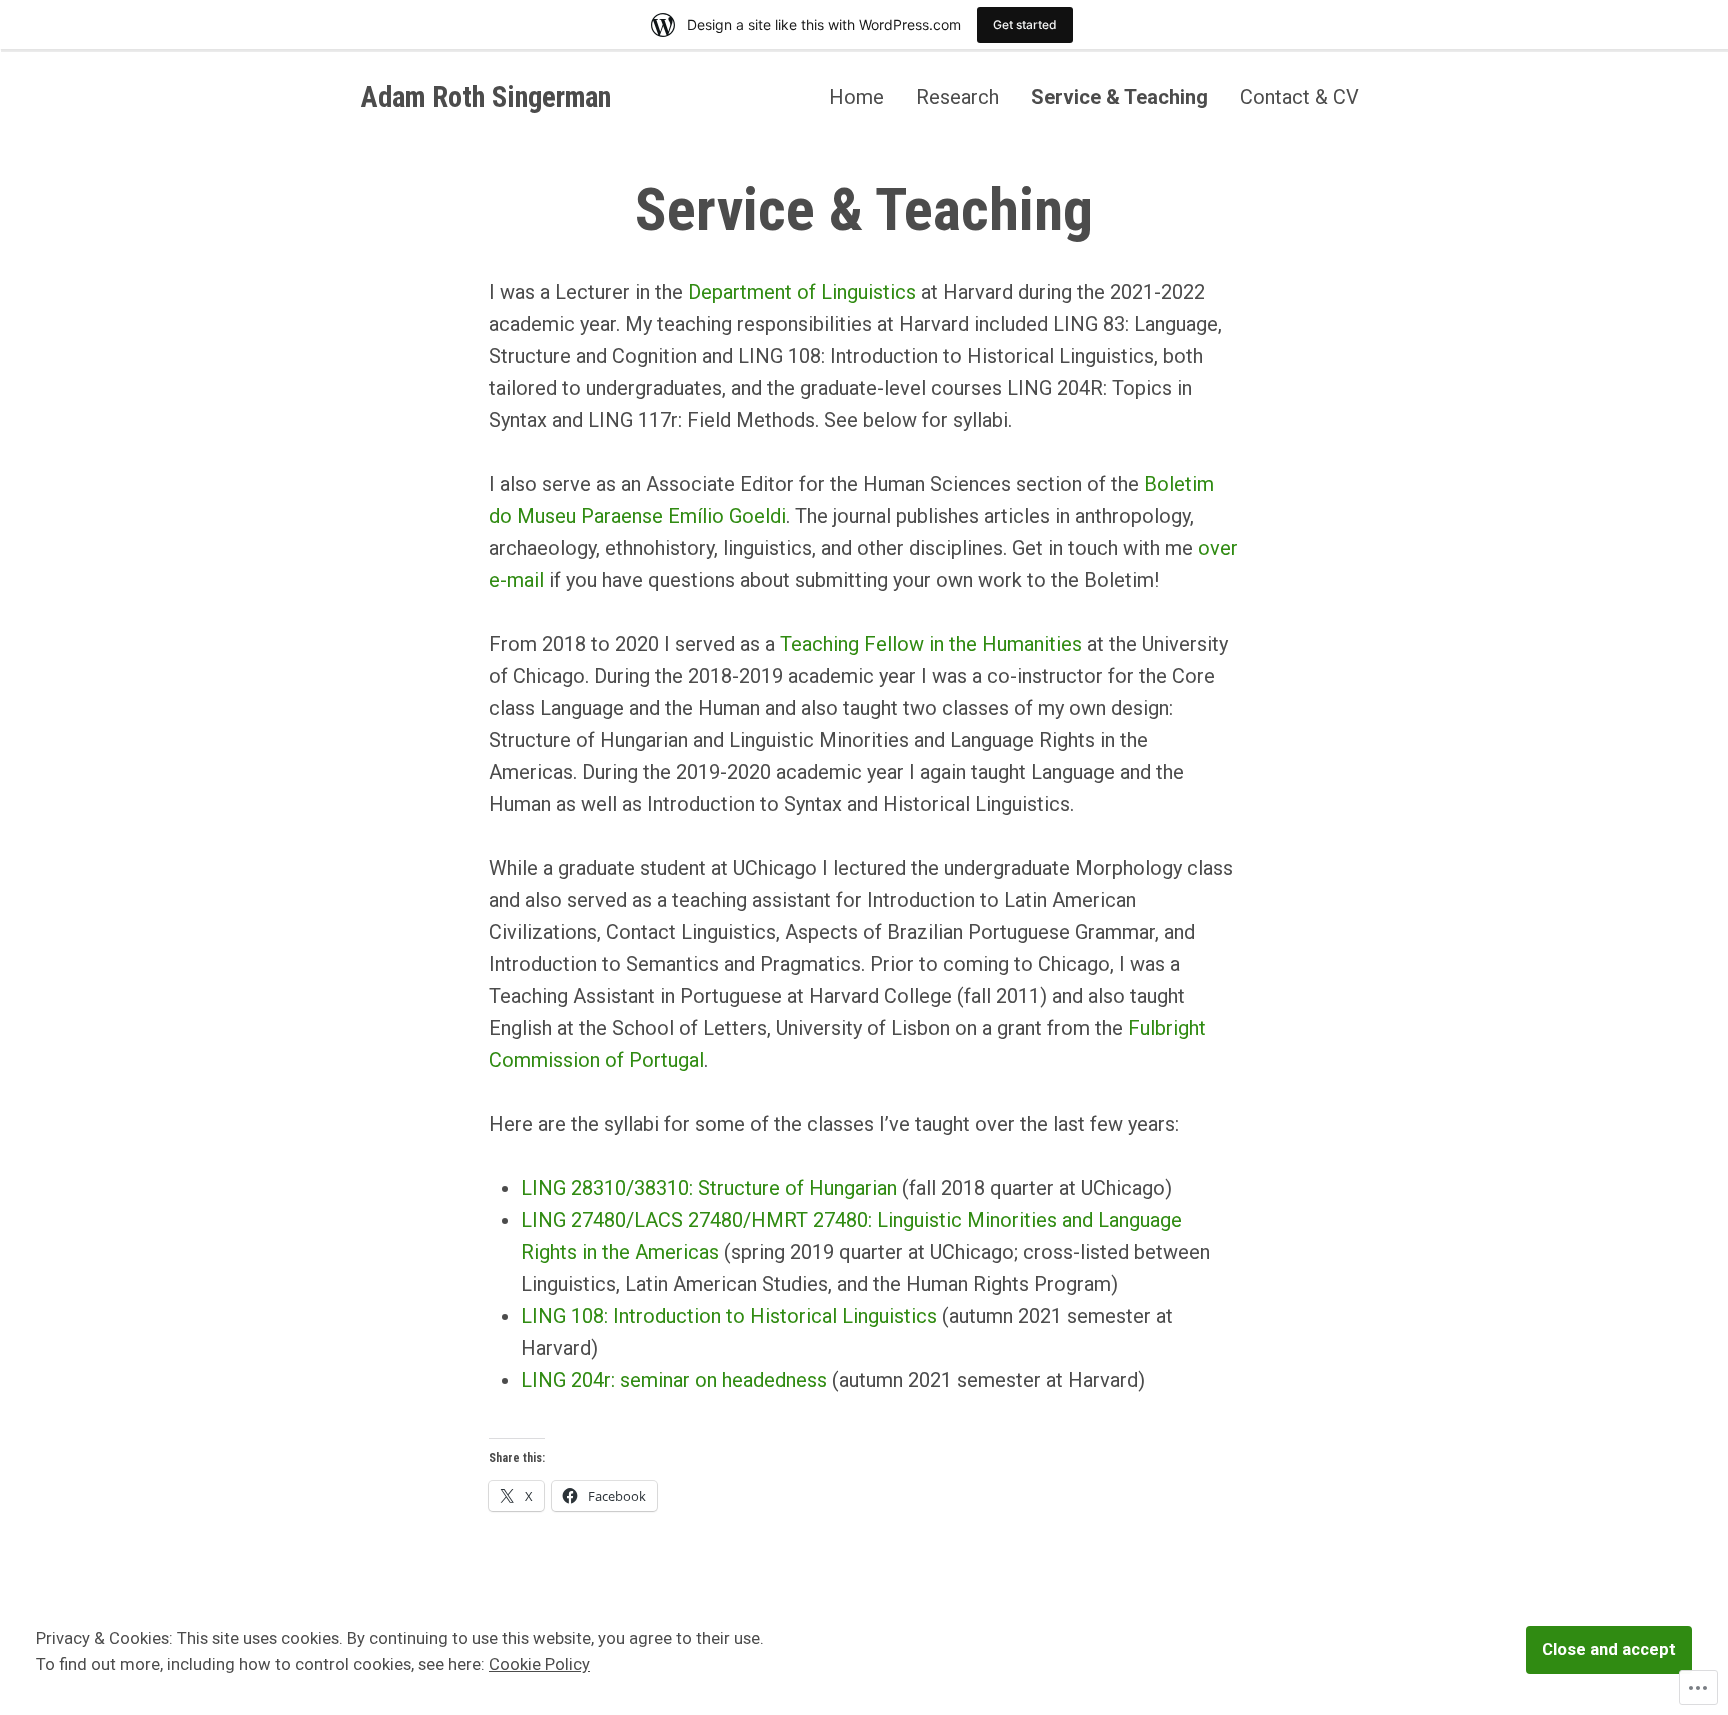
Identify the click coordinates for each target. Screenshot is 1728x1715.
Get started (1025, 24)
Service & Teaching (1119, 96)
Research (957, 96)
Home (856, 96)
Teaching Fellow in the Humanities (931, 644)
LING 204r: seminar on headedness (674, 1380)
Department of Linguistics (802, 292)
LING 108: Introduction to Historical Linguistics (729, 1316)
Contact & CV (1299, 96)
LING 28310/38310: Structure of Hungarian (709, 1188)
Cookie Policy (539, 1664)
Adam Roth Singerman (486, 97)
